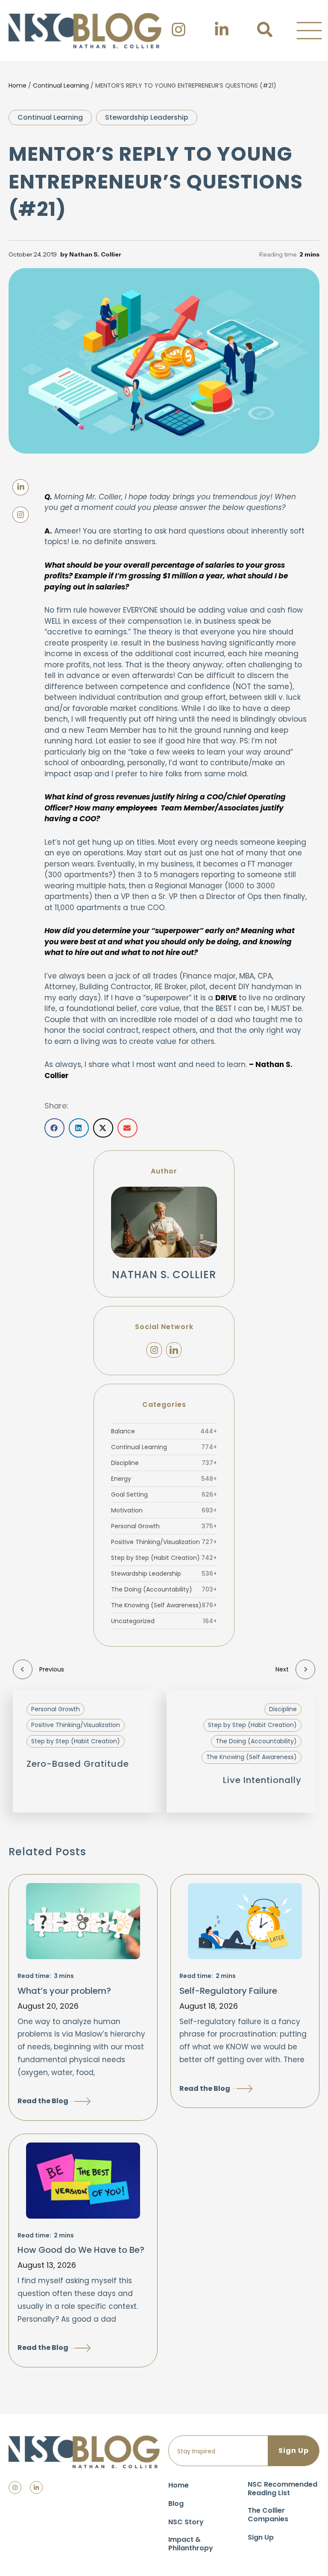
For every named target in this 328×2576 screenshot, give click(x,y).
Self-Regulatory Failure (228, 1991)
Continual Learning (61, 85)
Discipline (164, 1463)
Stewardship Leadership (147, 117)
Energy (164, 1479)
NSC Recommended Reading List (283, 2489)
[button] (309, 31)
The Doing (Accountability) (164, 1589)
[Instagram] (154, 1350)
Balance (164, 1431)
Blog (176, 2504)
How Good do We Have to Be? (81, 2250)
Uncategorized (164, 1621)
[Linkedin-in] (36, 2488)
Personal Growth (164, 1526)
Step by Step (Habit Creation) (164, 1558)
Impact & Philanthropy (191, 2544)
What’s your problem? (64, 1991)
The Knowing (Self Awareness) (164, 1605)
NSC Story (186, 2522)
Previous (52, 1669)
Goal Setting (164, 1494)
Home (18, 85)
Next (282, 1669)
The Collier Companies (268, 2515)
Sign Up (261, 2537)
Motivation (164, 1510)
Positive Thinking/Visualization (164, 1542)
